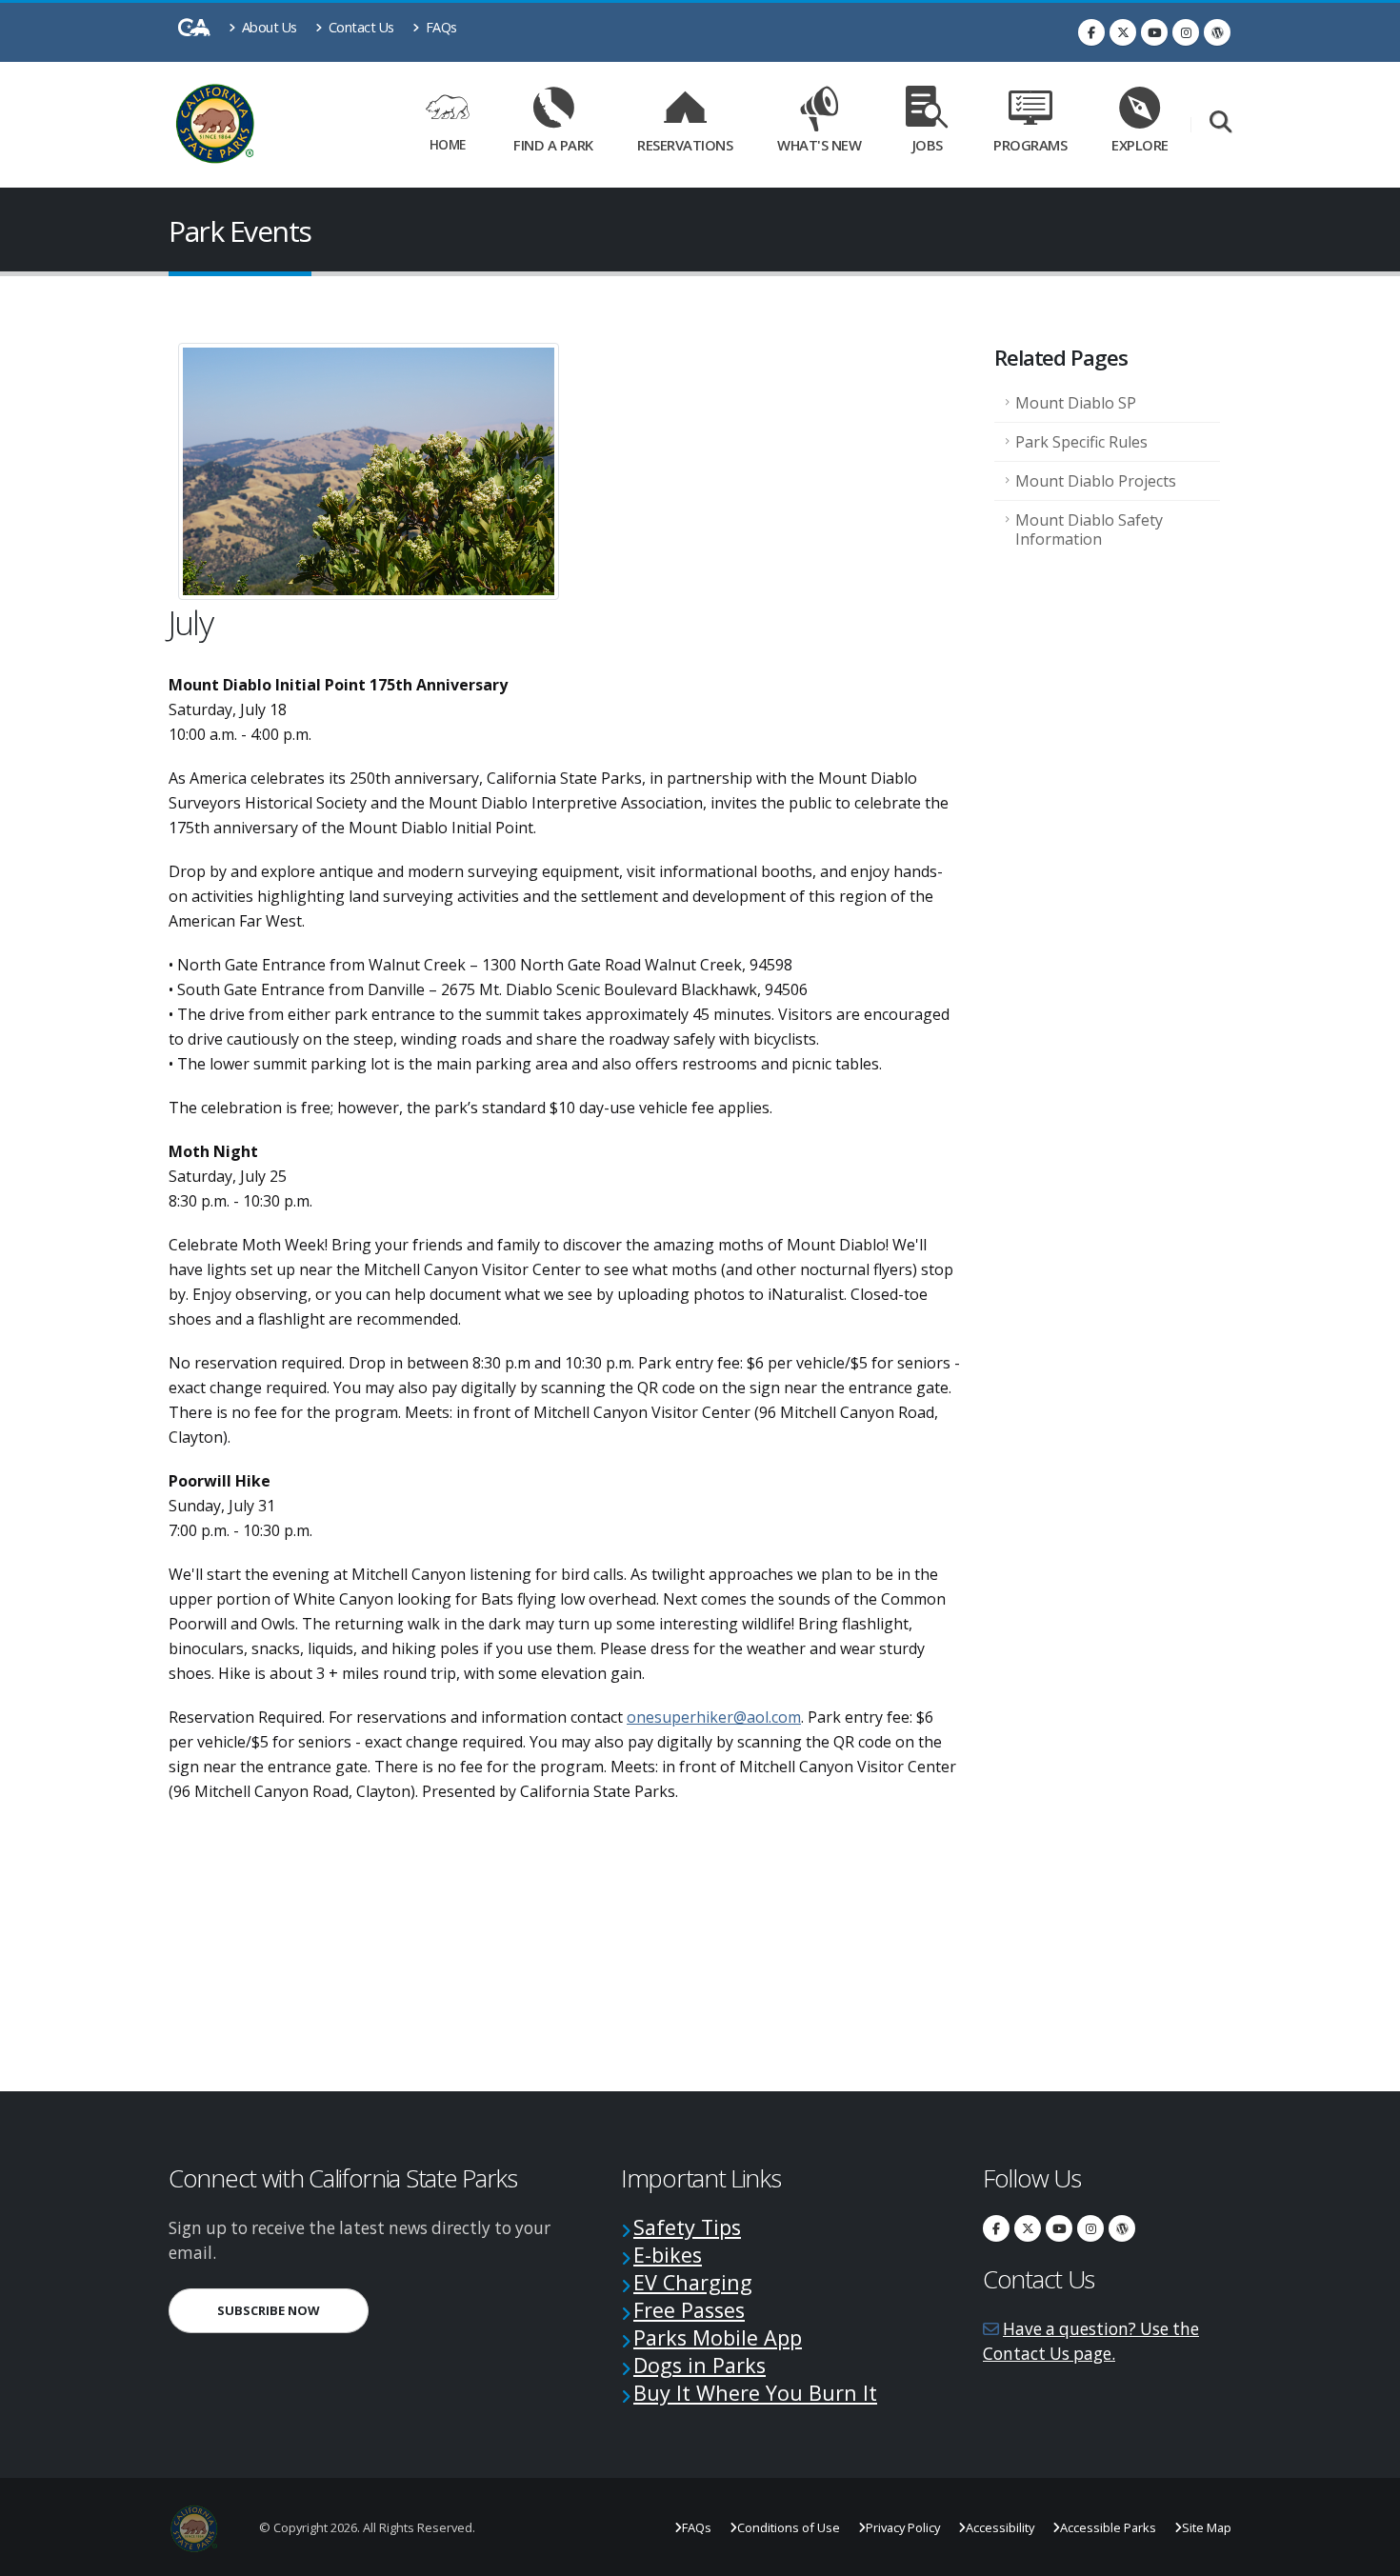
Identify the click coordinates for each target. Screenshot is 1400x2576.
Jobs (928, 145)
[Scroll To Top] (1367, 2555)
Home (448, 144)
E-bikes (668, 2255)
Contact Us (360, 27)
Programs (1030, 145)
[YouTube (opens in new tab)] (1154, 32)
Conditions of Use (789, 2527)
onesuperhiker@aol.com (714, 1717)
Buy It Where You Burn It (755, 2393)
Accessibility (1000, 2527)
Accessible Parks (1108, 2527)
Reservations (691, 141)
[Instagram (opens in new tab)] (1186, 32)
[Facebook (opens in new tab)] (1091, 32)
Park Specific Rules (1081, 442)
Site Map (1207, 2527)
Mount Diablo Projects (1096, 481)
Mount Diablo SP (1076, 403)
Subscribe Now (293, 2310)
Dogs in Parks (700, 2365)
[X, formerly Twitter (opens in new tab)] (1123, 32)
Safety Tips (687, 2227)
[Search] (1220, 123)
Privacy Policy (903, 2527)
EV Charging (693, 2282)
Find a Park (553, 145)
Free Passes (689, 2310)
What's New (819, 145)
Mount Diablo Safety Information (1089, 529)
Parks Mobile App (718, 2337)
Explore (1140, 145)
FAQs (440, 27)
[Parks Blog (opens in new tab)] (1217, 32)
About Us (268, 27)
